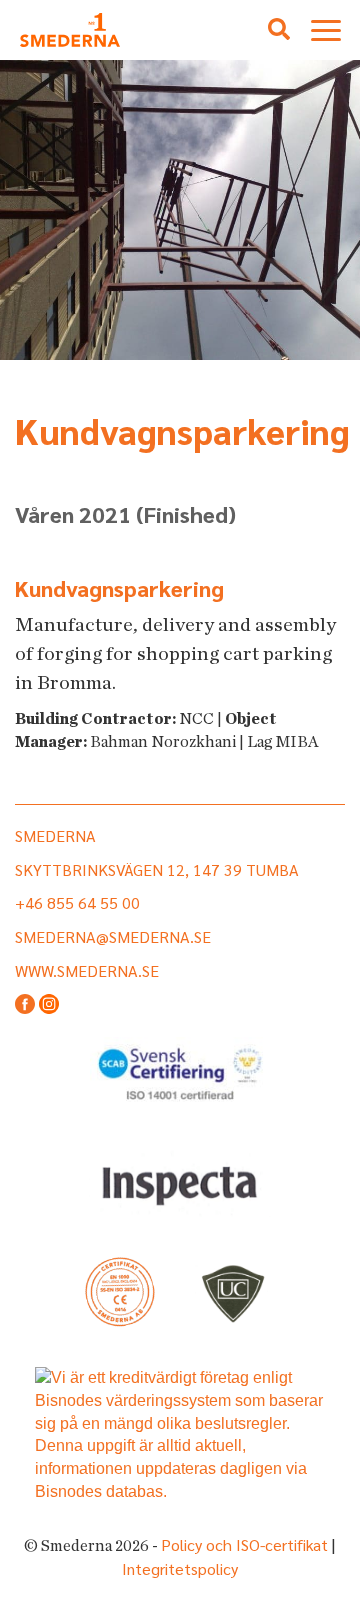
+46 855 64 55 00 (77, 902)
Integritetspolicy (180, 1568)
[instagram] (49, 1005)
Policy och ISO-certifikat (244, 1544)
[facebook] (25, 1005)
